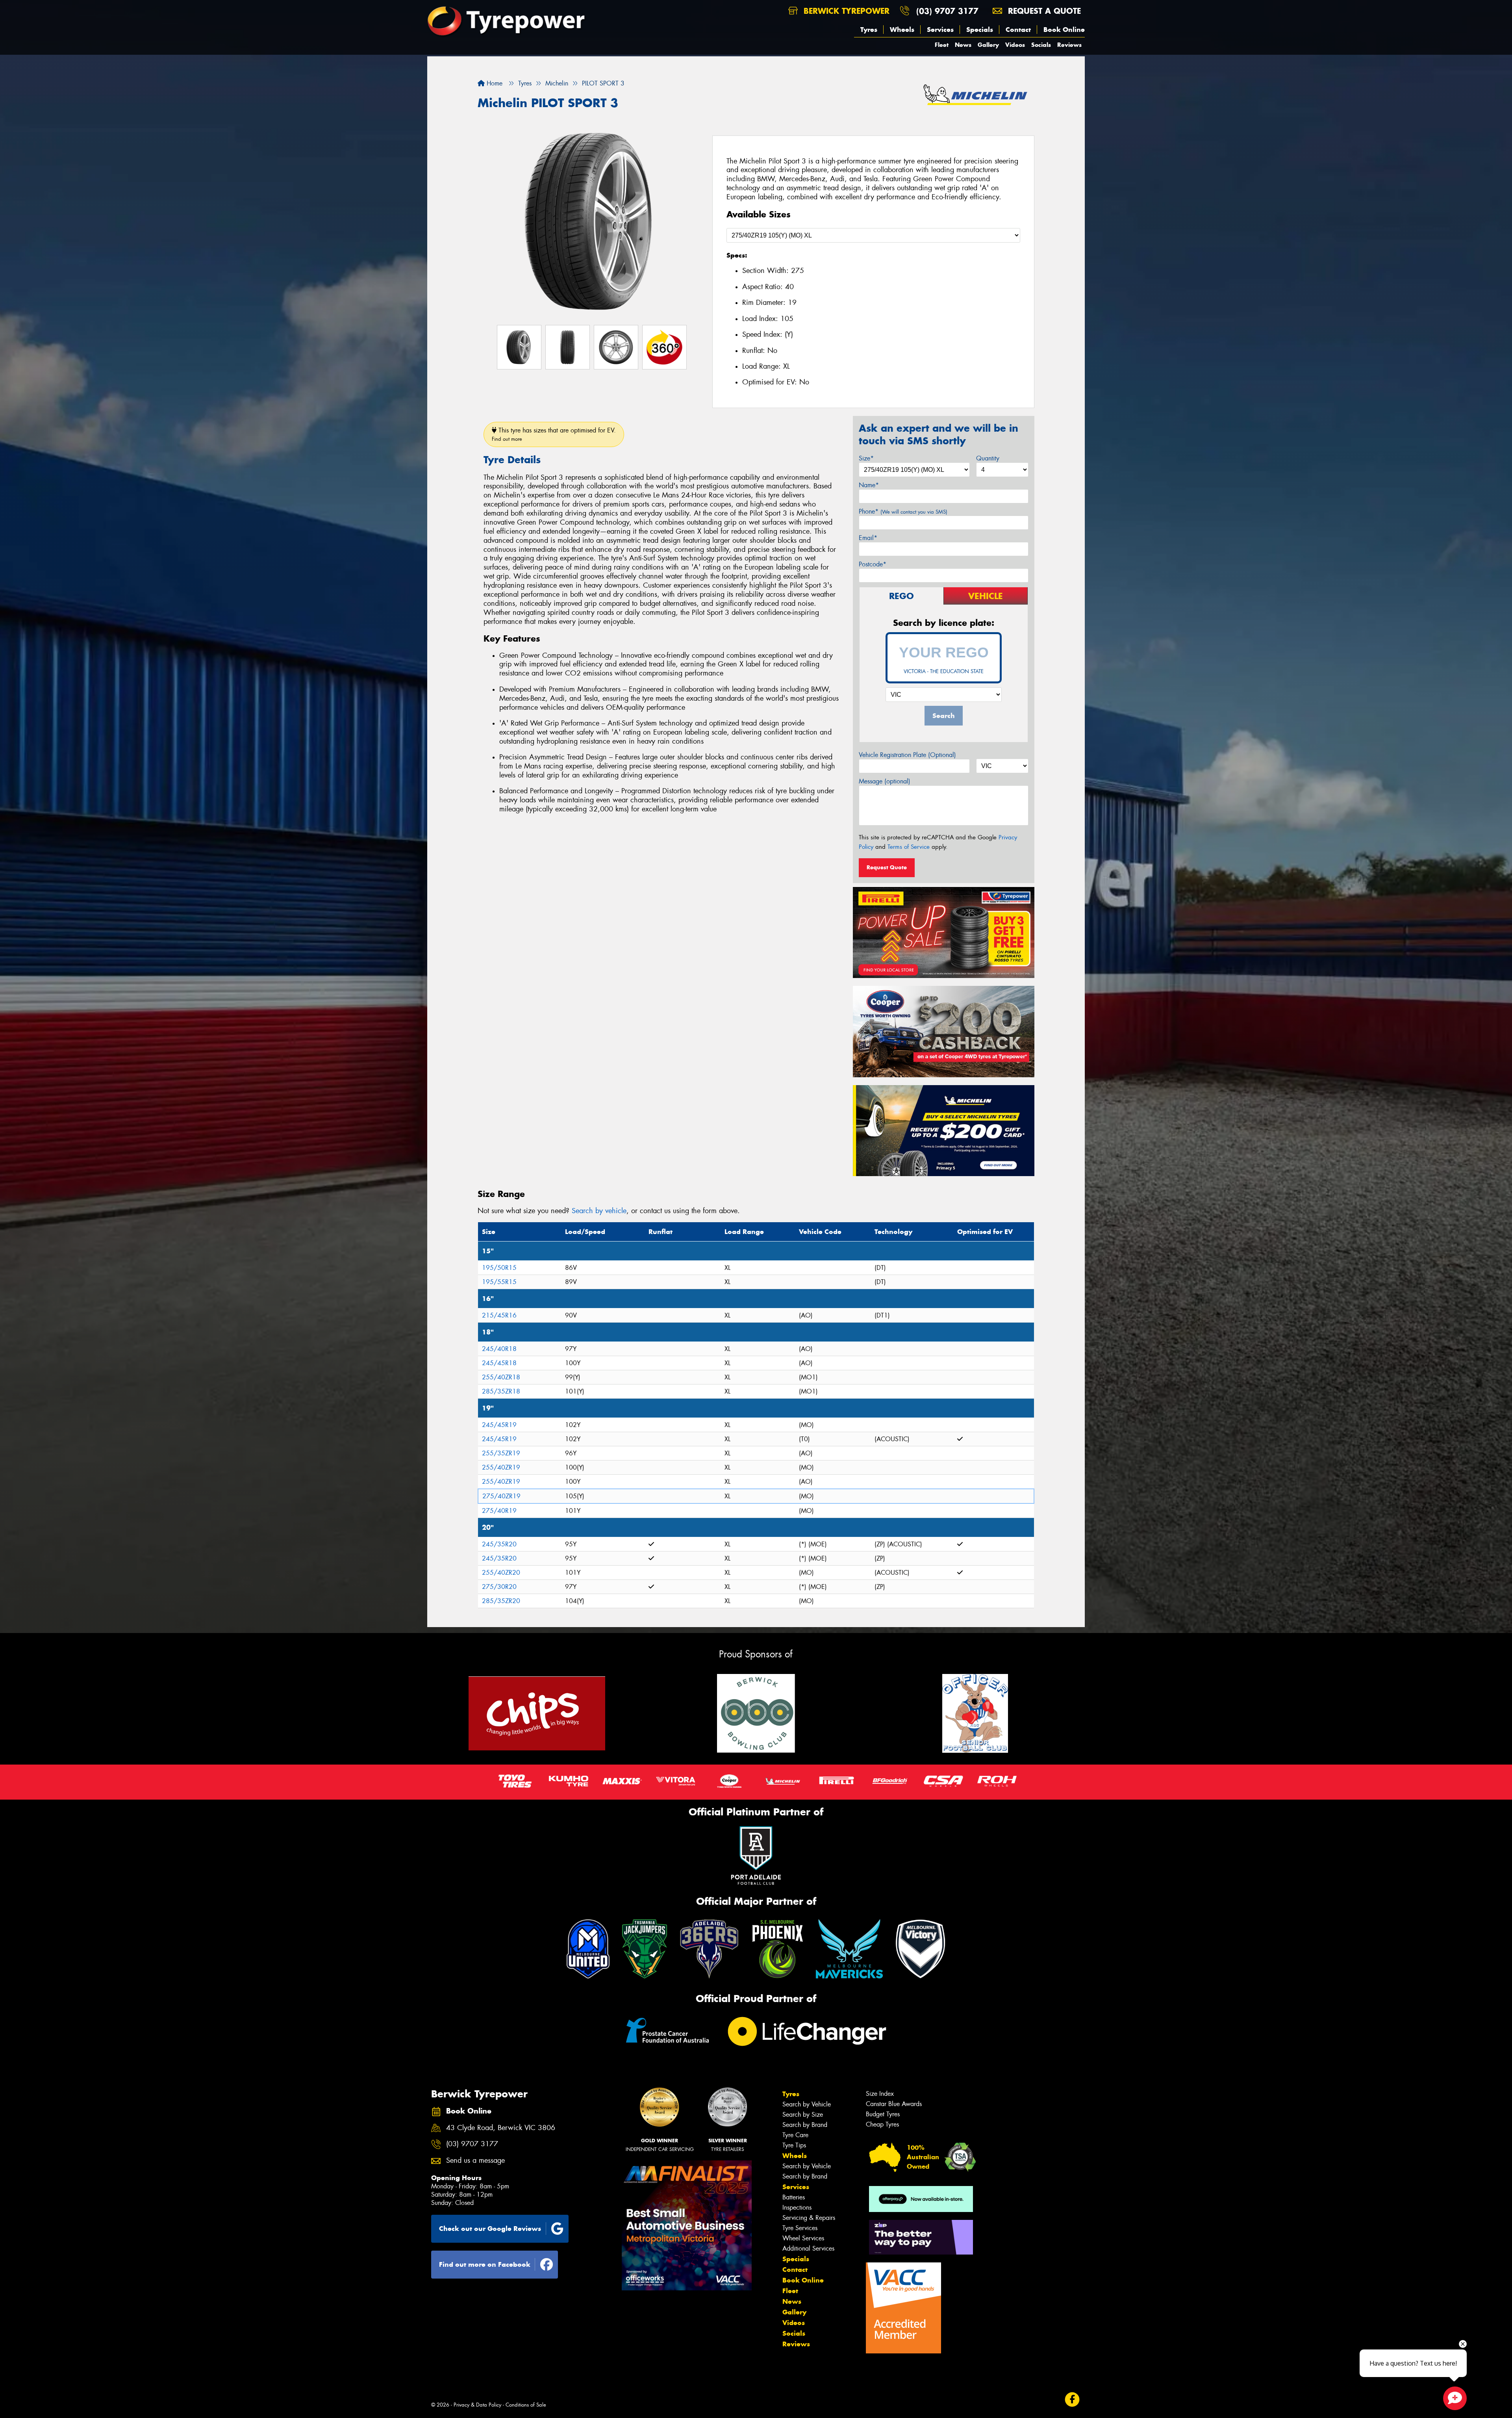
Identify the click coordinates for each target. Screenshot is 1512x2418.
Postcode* (873, 564)
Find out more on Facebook (485, 2264)
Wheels (902, 30)
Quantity (988, 458)
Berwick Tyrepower (845, 11)
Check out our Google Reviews (490, 2229)
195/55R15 (499, 1282)
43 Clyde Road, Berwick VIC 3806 (501, 2128)
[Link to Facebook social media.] (1072, 2400)
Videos (1015, 45)
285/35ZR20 (501, 1601)
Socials (1041, 45)
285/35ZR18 (501, 1391)
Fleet (942, 45)
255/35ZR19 (501, 1453)
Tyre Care (795, 2135)
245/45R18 (499, 1363)
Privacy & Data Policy (477, 2405)
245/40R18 (499, 1349)
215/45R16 (499, 1315)
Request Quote (887, 867)
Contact (1018, 30)
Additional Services (808, 2248)
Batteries (794, 2197)
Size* (866, 458)
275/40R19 (499, 1511)
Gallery (988, 45)
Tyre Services (800, 2228)
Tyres (869, 30)
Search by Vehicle (807, 2104)
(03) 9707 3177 (947, 11)
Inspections (797, 2207)
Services (940, 30)
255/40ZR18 (501, 1377)
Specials (980, 30)
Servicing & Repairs (809, 2218)
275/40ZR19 (501, 1496)
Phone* (903, 511)
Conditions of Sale (526, 2405)
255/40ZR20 (501, 1573)
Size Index (880, 2094)
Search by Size (803, 2115)
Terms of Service (909, 847)
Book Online (1064, 30)
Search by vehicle (599, 1211)
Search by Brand (805, 2125)
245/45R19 (499, 1425)
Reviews (1069, 45)
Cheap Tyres (882, 2124)
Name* (869, 485)
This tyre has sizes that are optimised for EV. (554, 434)
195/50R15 (499, 1268)
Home (494, 83)
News (963, 45)
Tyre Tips (794, 2145)
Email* (868, 538)
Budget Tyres (883, 2114)
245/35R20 (499, 1544)
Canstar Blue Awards (894, 2104)
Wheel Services (803, 2238)
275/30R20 (499, 1587)
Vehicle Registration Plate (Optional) (907, 755)
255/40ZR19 (501, 1467)
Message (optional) (885, 781)
